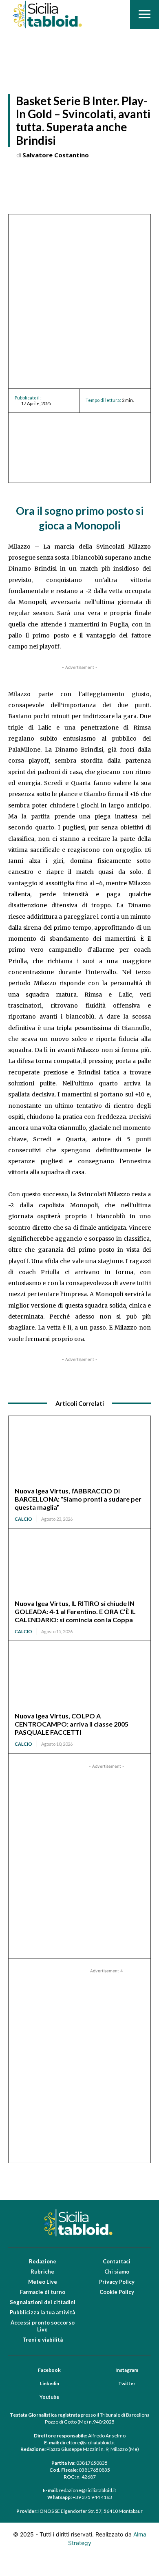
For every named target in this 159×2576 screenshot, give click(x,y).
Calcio (23, 1519)
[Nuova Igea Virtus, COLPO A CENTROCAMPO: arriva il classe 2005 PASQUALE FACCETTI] (79, 1679)
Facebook (49, 2370)
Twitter (127, 2383)
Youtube (49, 2397)
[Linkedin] (29, 2384)
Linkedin (50, 2383)
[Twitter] (108, 2384)
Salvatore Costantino (56, 155)
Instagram (127, 2370)
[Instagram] (105, 2370)
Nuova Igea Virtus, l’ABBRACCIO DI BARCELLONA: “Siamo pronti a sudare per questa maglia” (78, 1499)
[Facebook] (27, 2370)
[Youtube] (29, 2397)
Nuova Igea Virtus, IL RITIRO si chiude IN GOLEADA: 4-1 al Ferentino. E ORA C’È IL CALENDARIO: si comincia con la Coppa (75, 1611)
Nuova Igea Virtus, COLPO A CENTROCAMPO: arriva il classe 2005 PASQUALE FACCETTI (72, 1724)
